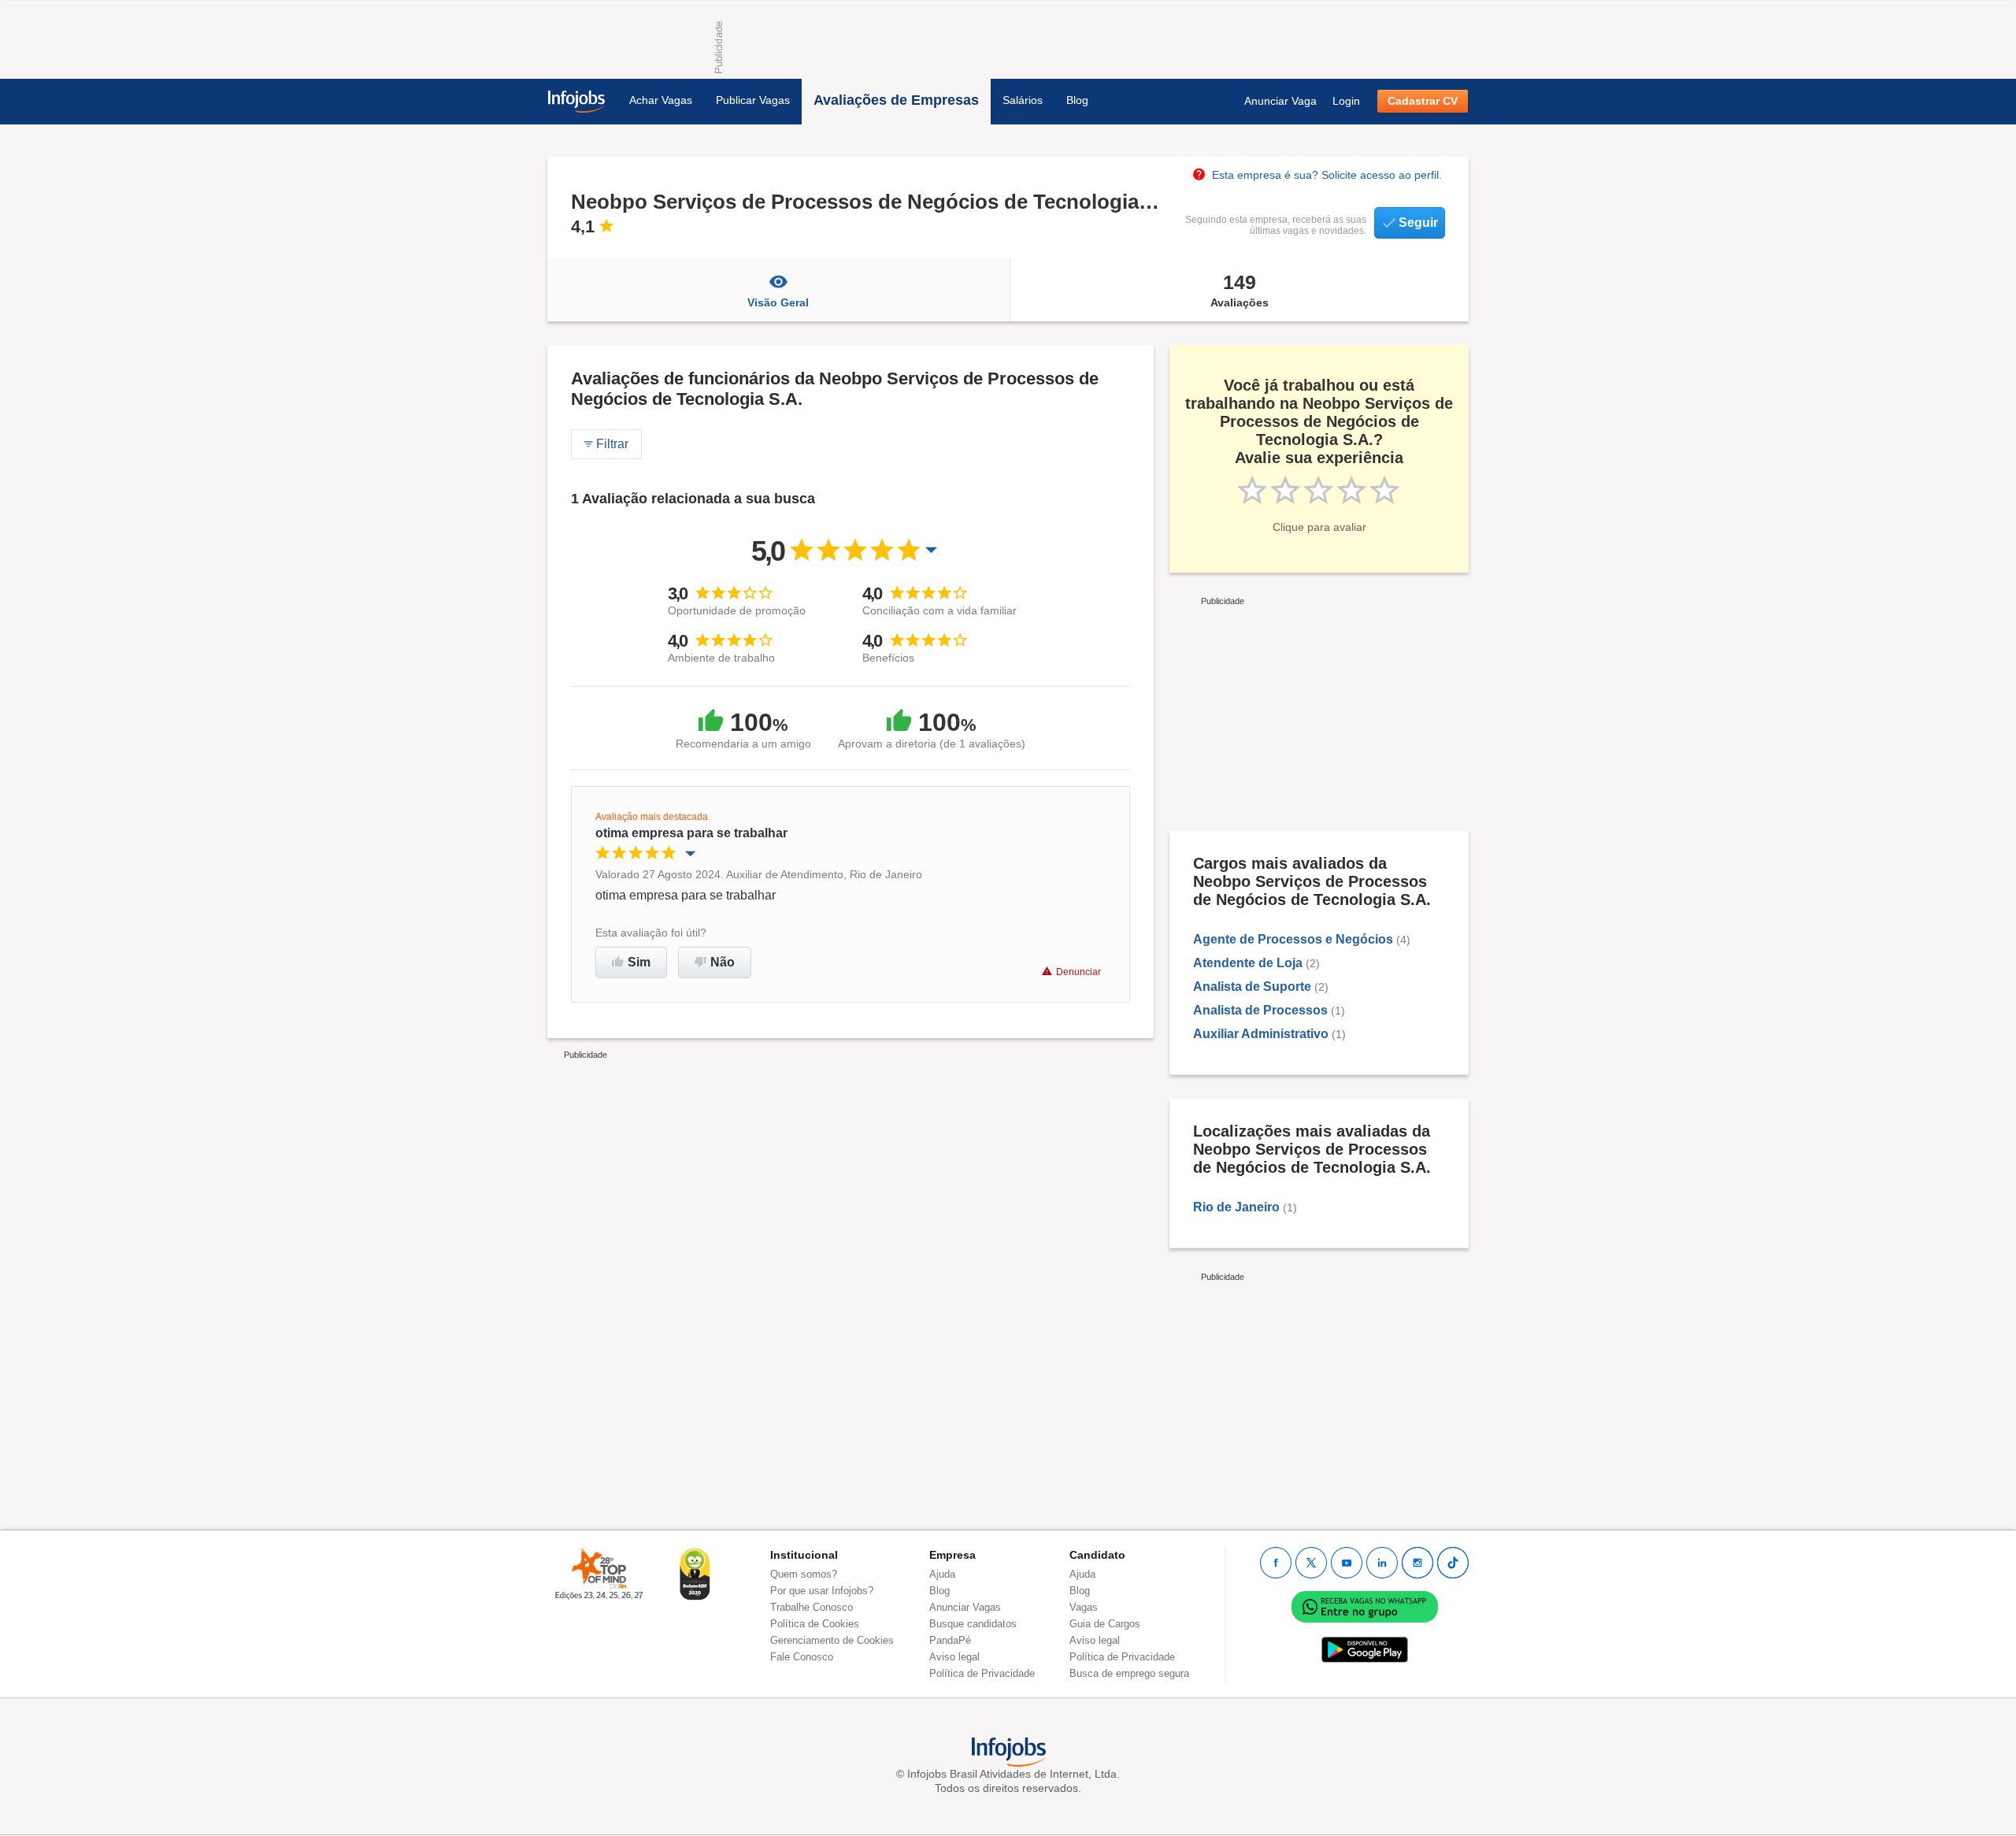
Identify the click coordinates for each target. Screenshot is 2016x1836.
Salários (1023, 100)
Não (723, 962)
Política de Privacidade (982, 1673)
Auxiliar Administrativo (1261, 1034)
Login (1346, 101)
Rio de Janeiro (1236, 1207)
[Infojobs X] (1311, 1563)
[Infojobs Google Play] (1365, 1649)
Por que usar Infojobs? (822, 1591)
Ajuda (942, 1574)
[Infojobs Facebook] (1276, 1563)
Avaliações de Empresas (896, 100)
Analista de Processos (1260, 1010)
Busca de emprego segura (1129, 1673)
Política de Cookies (815, 1624)
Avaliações (1240, 290)
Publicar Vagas (753, 100)
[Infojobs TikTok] (1453, 1563)
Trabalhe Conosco (812, 1607)
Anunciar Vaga (1280, 101)
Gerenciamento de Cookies (832, 1640)
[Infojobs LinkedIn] (1382, 1563)
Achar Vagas (661, 100)
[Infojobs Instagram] (1417, 1563)
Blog (1077, 100)
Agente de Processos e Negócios (1293, 939)
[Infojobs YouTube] (1347, 1563)
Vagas (1084, 1607)
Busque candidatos (973, 1624)
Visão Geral (778, 302)
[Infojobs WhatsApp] (1365, 1606)
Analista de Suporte (1252, 987)
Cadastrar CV (1423, 101)
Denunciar (1078, 972)
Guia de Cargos (1105, 1624)
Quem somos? (804, 1574)
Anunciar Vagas (965, 1607)
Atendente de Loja (1248, 963)
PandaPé (950, 1640)
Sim (639, 962)
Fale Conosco (802, 1657)
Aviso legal (954, 1657)
